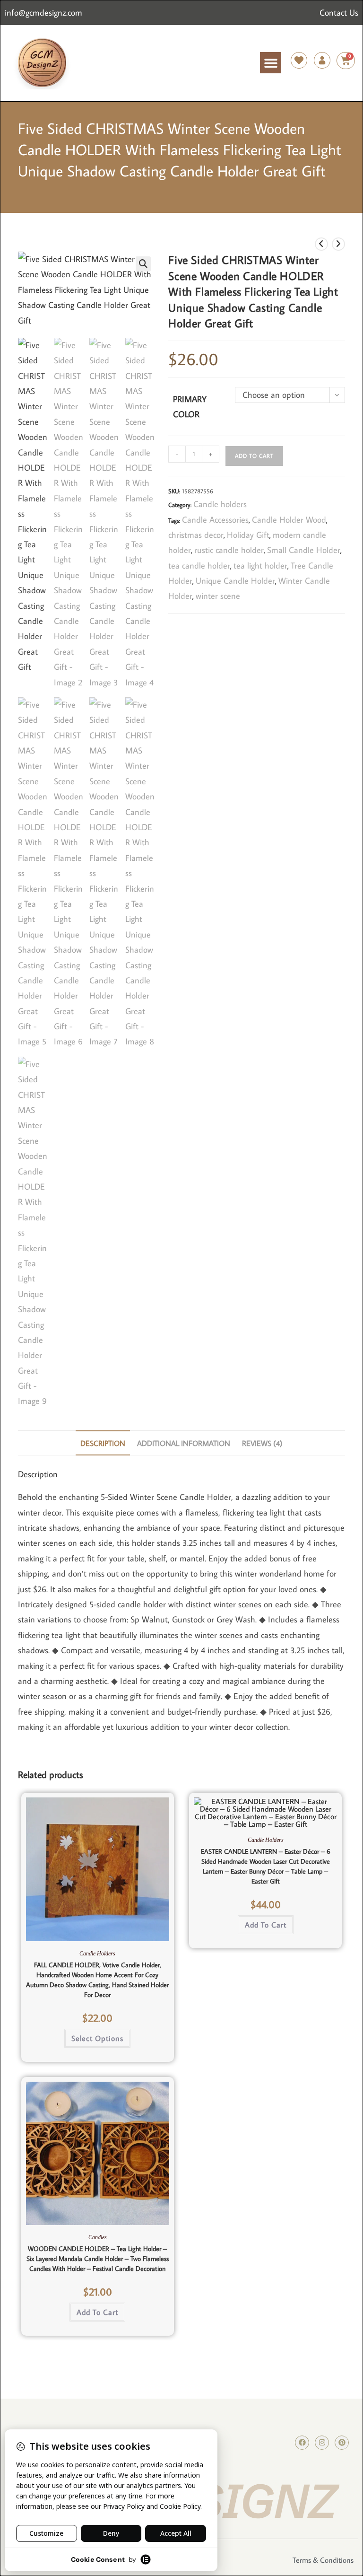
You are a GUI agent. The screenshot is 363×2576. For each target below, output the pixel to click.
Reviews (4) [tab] (262, 1443)
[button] (271, 63)
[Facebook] (302, 2443)
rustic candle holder (229, 550)
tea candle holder (199, 565)
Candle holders (220, 504)
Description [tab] (103, 1443)
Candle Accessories (215, 520)
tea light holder (260, 565)
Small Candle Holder (304, 550)
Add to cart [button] (266, 1925)
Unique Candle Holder (235, 581)
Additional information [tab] (184, 1443)
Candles (98, 2237)
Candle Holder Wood (289, 520)
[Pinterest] (342, 2443)
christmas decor (196, 535)
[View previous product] (321, 244)
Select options (97, 2038)
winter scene (218, 596)
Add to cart (254, 456)
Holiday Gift (248, 535)
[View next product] (338, 244)
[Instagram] (322, 2443)
